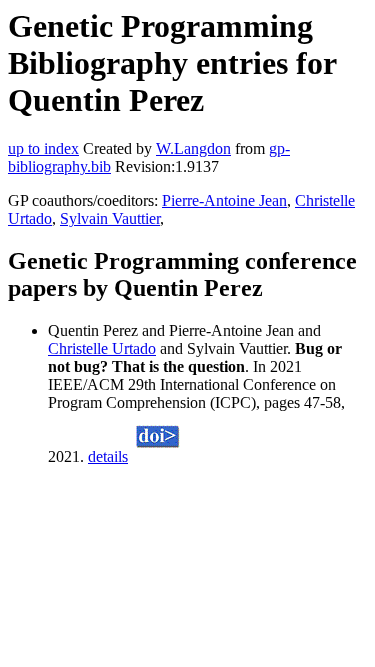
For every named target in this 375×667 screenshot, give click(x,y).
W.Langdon (193, 148)
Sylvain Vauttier (110, 218)
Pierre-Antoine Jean (224, 200)
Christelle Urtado (102, 348)
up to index (43, 148)
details (108, 456)
